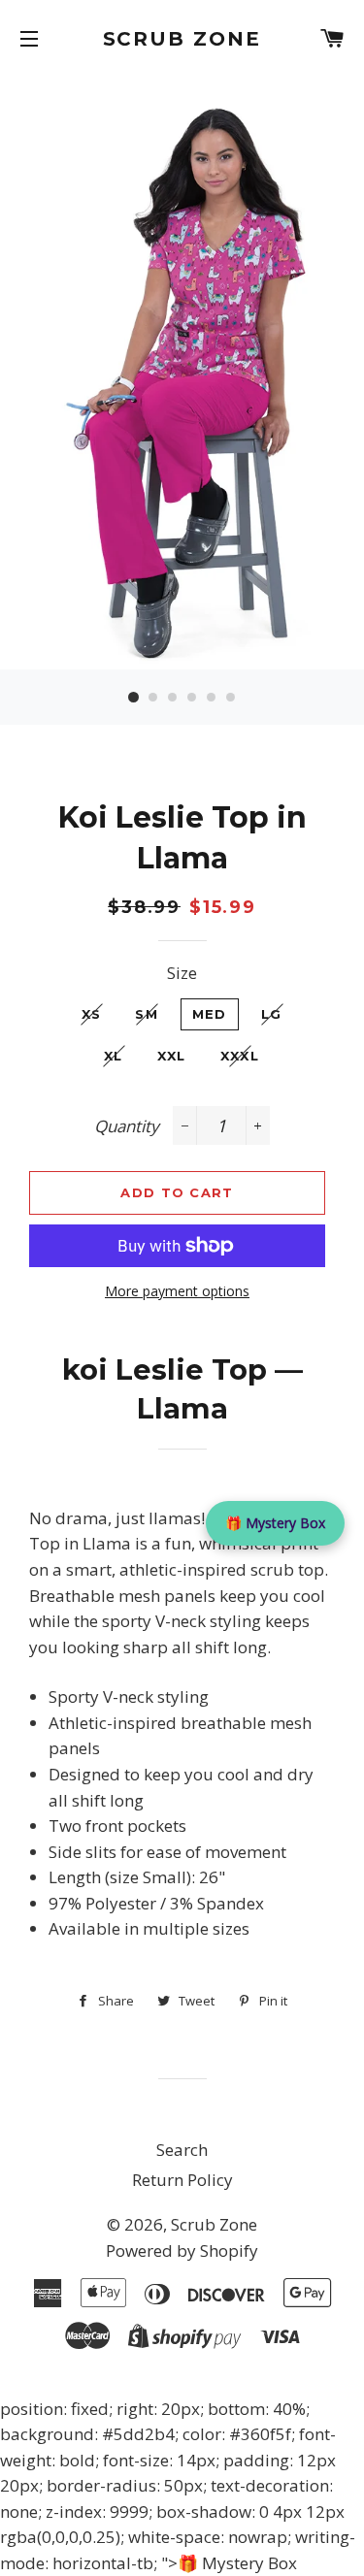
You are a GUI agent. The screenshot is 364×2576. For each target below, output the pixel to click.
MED (210, 1014)
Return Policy (182, 2180)
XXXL (240, 1056)
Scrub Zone (182, 39)
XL (114, 1056)
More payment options (177, 1291)
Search (182, 2150)
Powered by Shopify (182, 2250)
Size (182, 973)
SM (147, 1014)
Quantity (127, 1126)
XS (92, 1014)
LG (272, 1014)
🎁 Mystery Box (275, 1523)
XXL (172, 1056)
